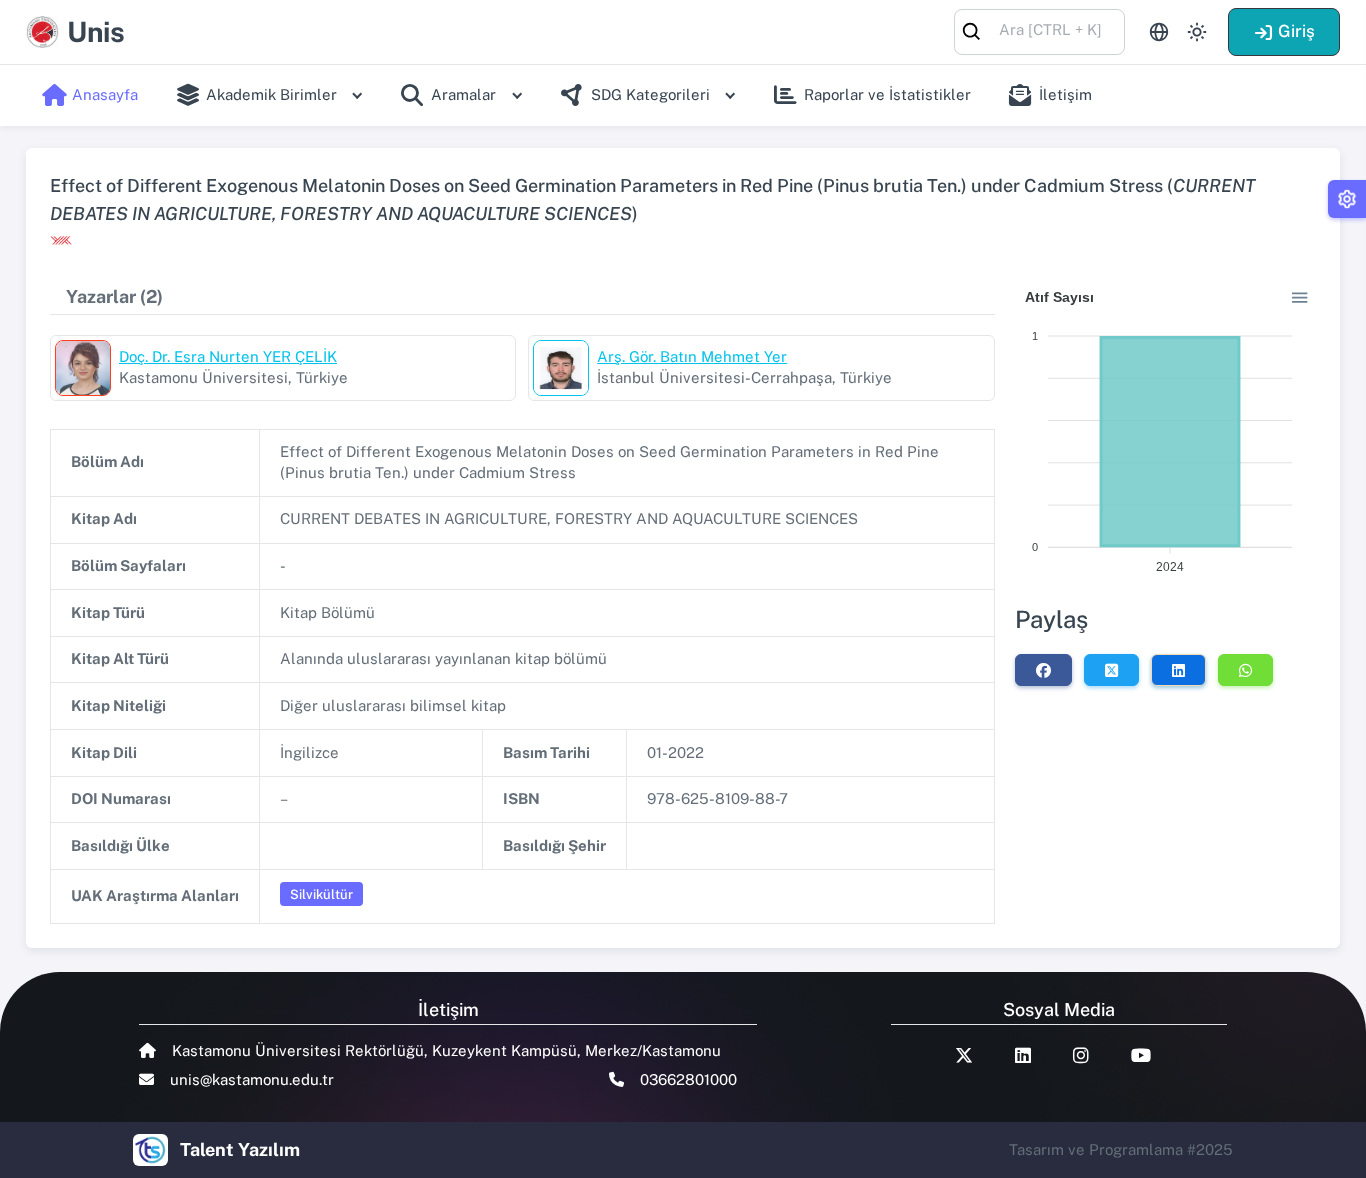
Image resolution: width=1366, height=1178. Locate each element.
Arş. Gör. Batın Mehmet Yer (692, 356)
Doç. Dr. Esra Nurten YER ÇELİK (228, 356)
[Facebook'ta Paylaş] (1043, 670)
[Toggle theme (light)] (1197, 32)
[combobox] (1039, 30)
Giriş (1296, 31)
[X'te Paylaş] (1111, 670)
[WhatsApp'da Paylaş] (1245, 670)
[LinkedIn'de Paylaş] (1178, 670)
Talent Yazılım (240, 1149)
